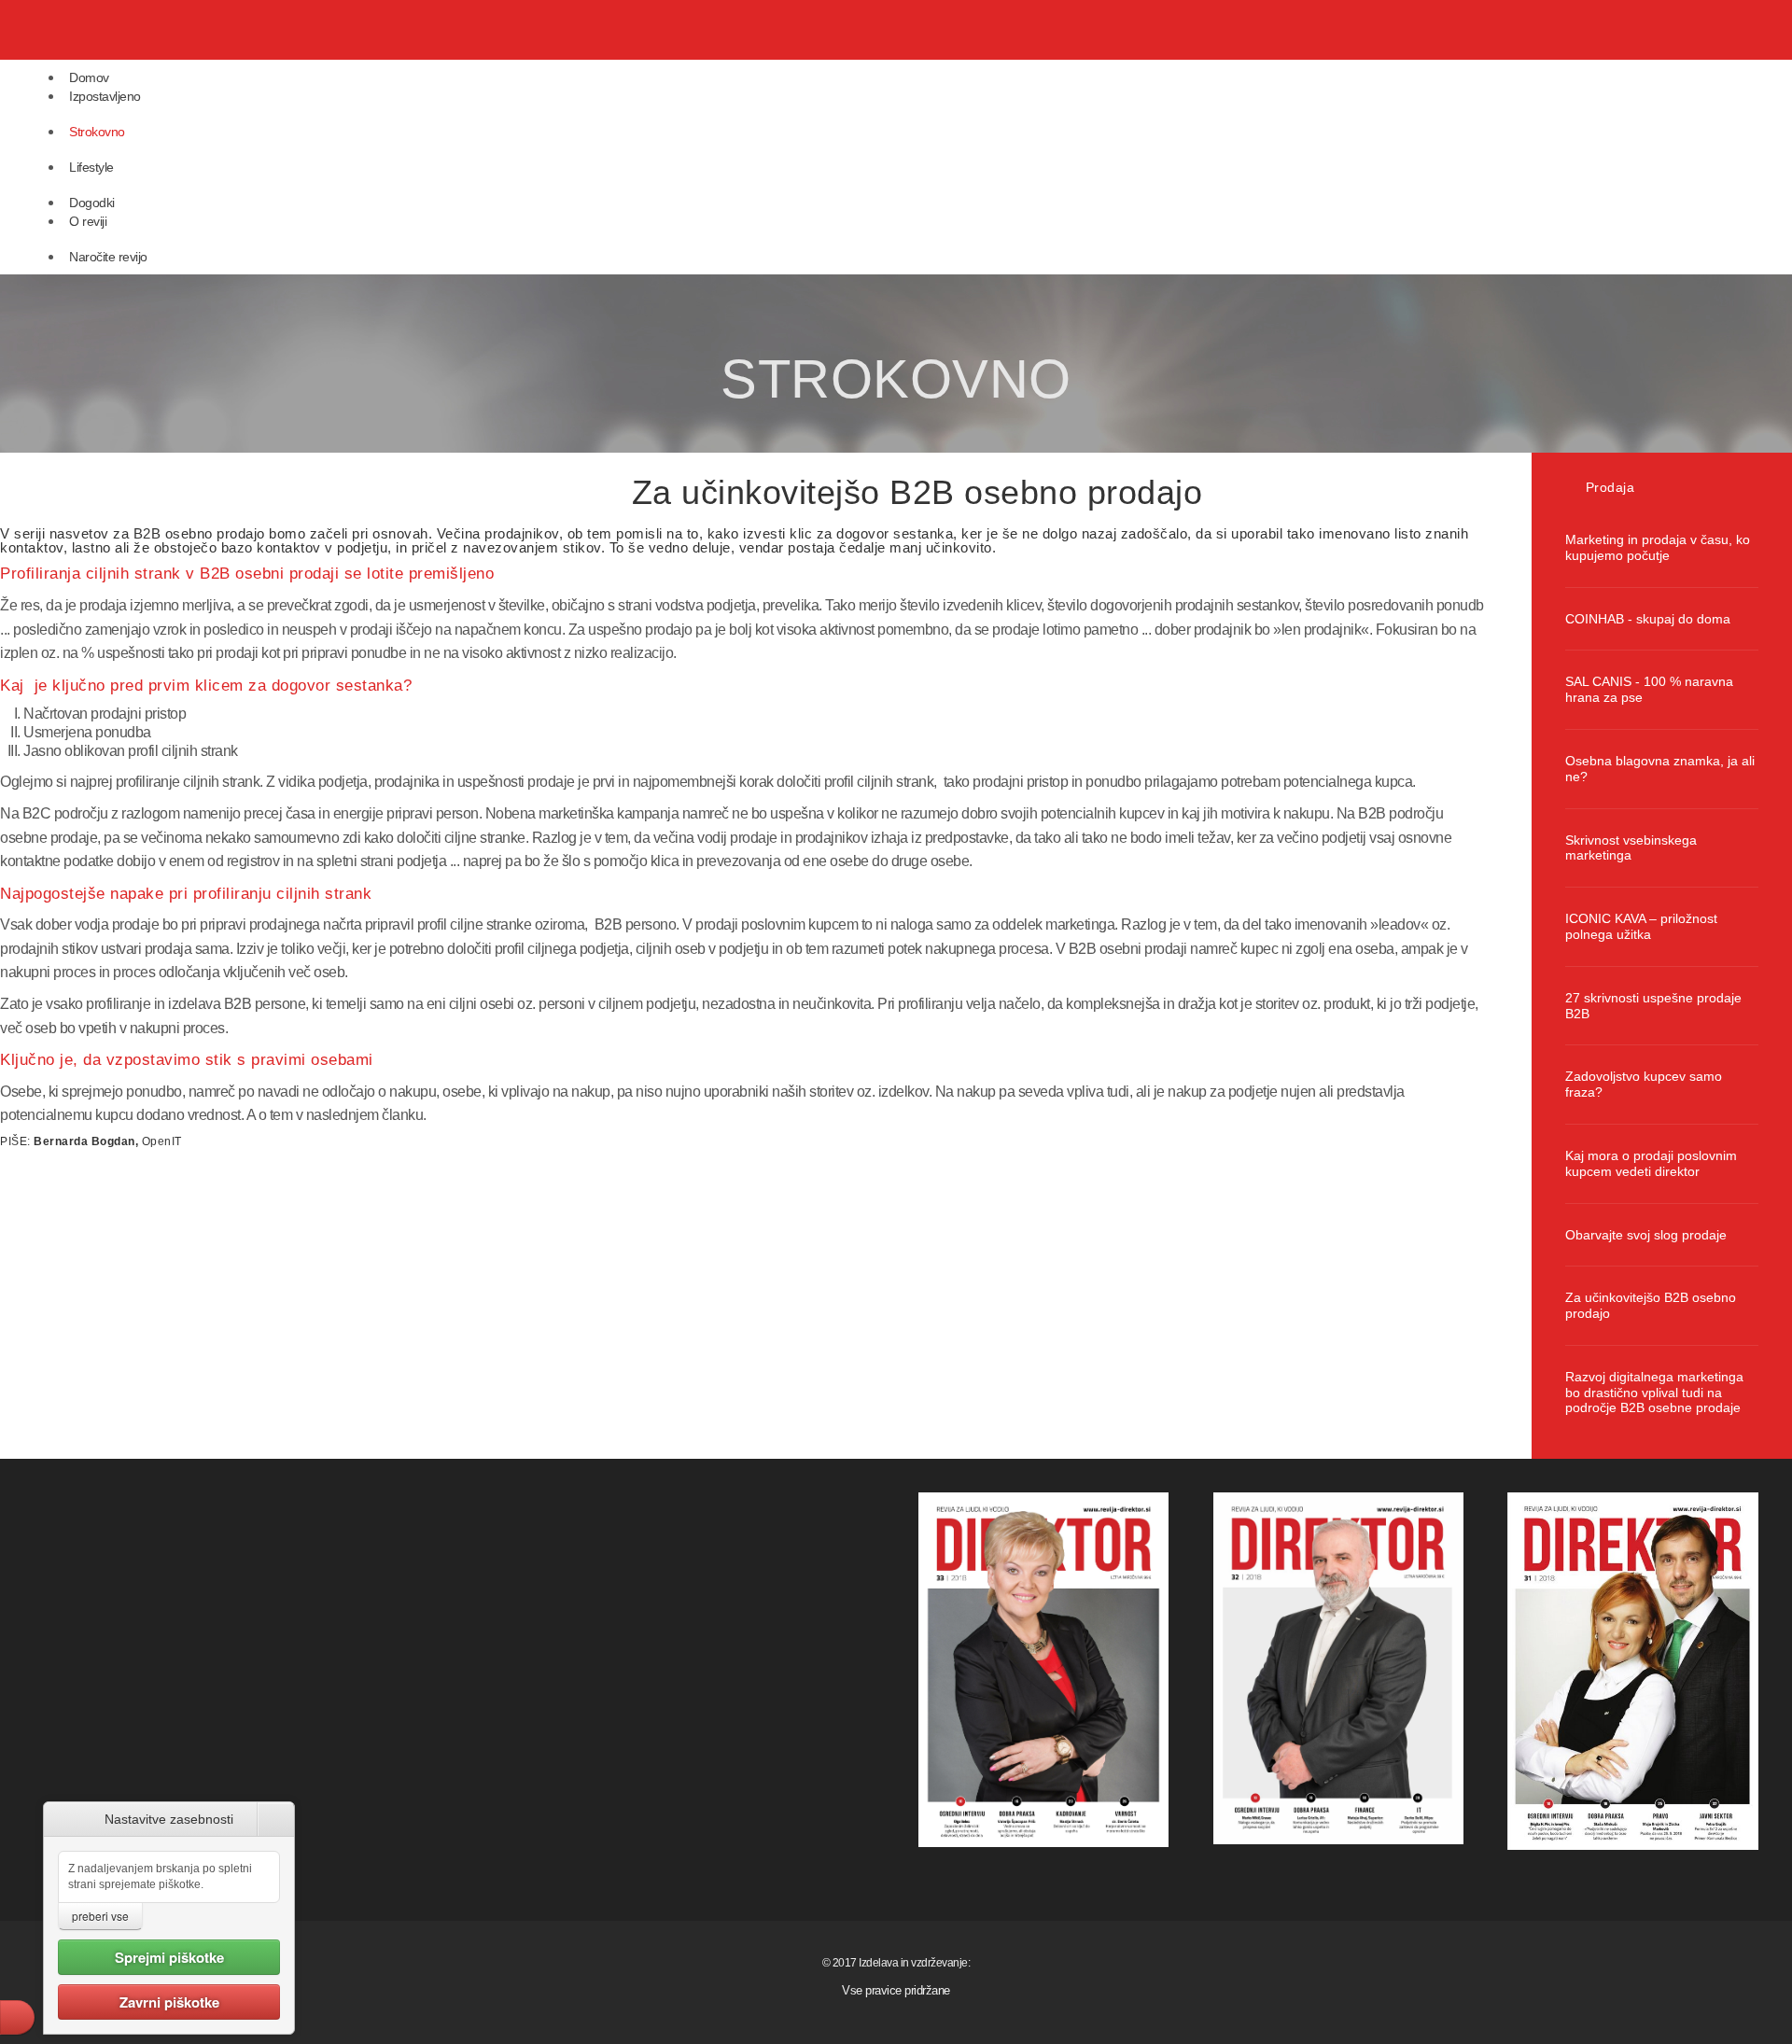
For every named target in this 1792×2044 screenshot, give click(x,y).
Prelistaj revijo (161, 269)
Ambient (150, 215)
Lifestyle (91, 167)
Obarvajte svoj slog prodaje (1646, 1235)
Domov (89, 77)
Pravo (146, 160)
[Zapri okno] (276, 1819)
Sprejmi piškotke (169, 1957)
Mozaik (148, 332)
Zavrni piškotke (169, 2002)
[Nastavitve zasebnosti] (17, 2017)
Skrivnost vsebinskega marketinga (1631, 848)
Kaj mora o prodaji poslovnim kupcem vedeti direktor (1651, 1163)
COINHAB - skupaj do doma (1648, 619)
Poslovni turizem (167, 195)
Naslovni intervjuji (168, 124)
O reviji (88, 221)
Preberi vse (100, 1916)
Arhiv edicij (155, 249)
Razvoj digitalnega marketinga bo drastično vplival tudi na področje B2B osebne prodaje (1654, 1393)
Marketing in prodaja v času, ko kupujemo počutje (1658, 547)
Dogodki (92, 203)
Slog (142, 293)
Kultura (147, 313)
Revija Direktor (117, 30)
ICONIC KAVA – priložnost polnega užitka (1641, 926)
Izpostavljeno (105, 96)
